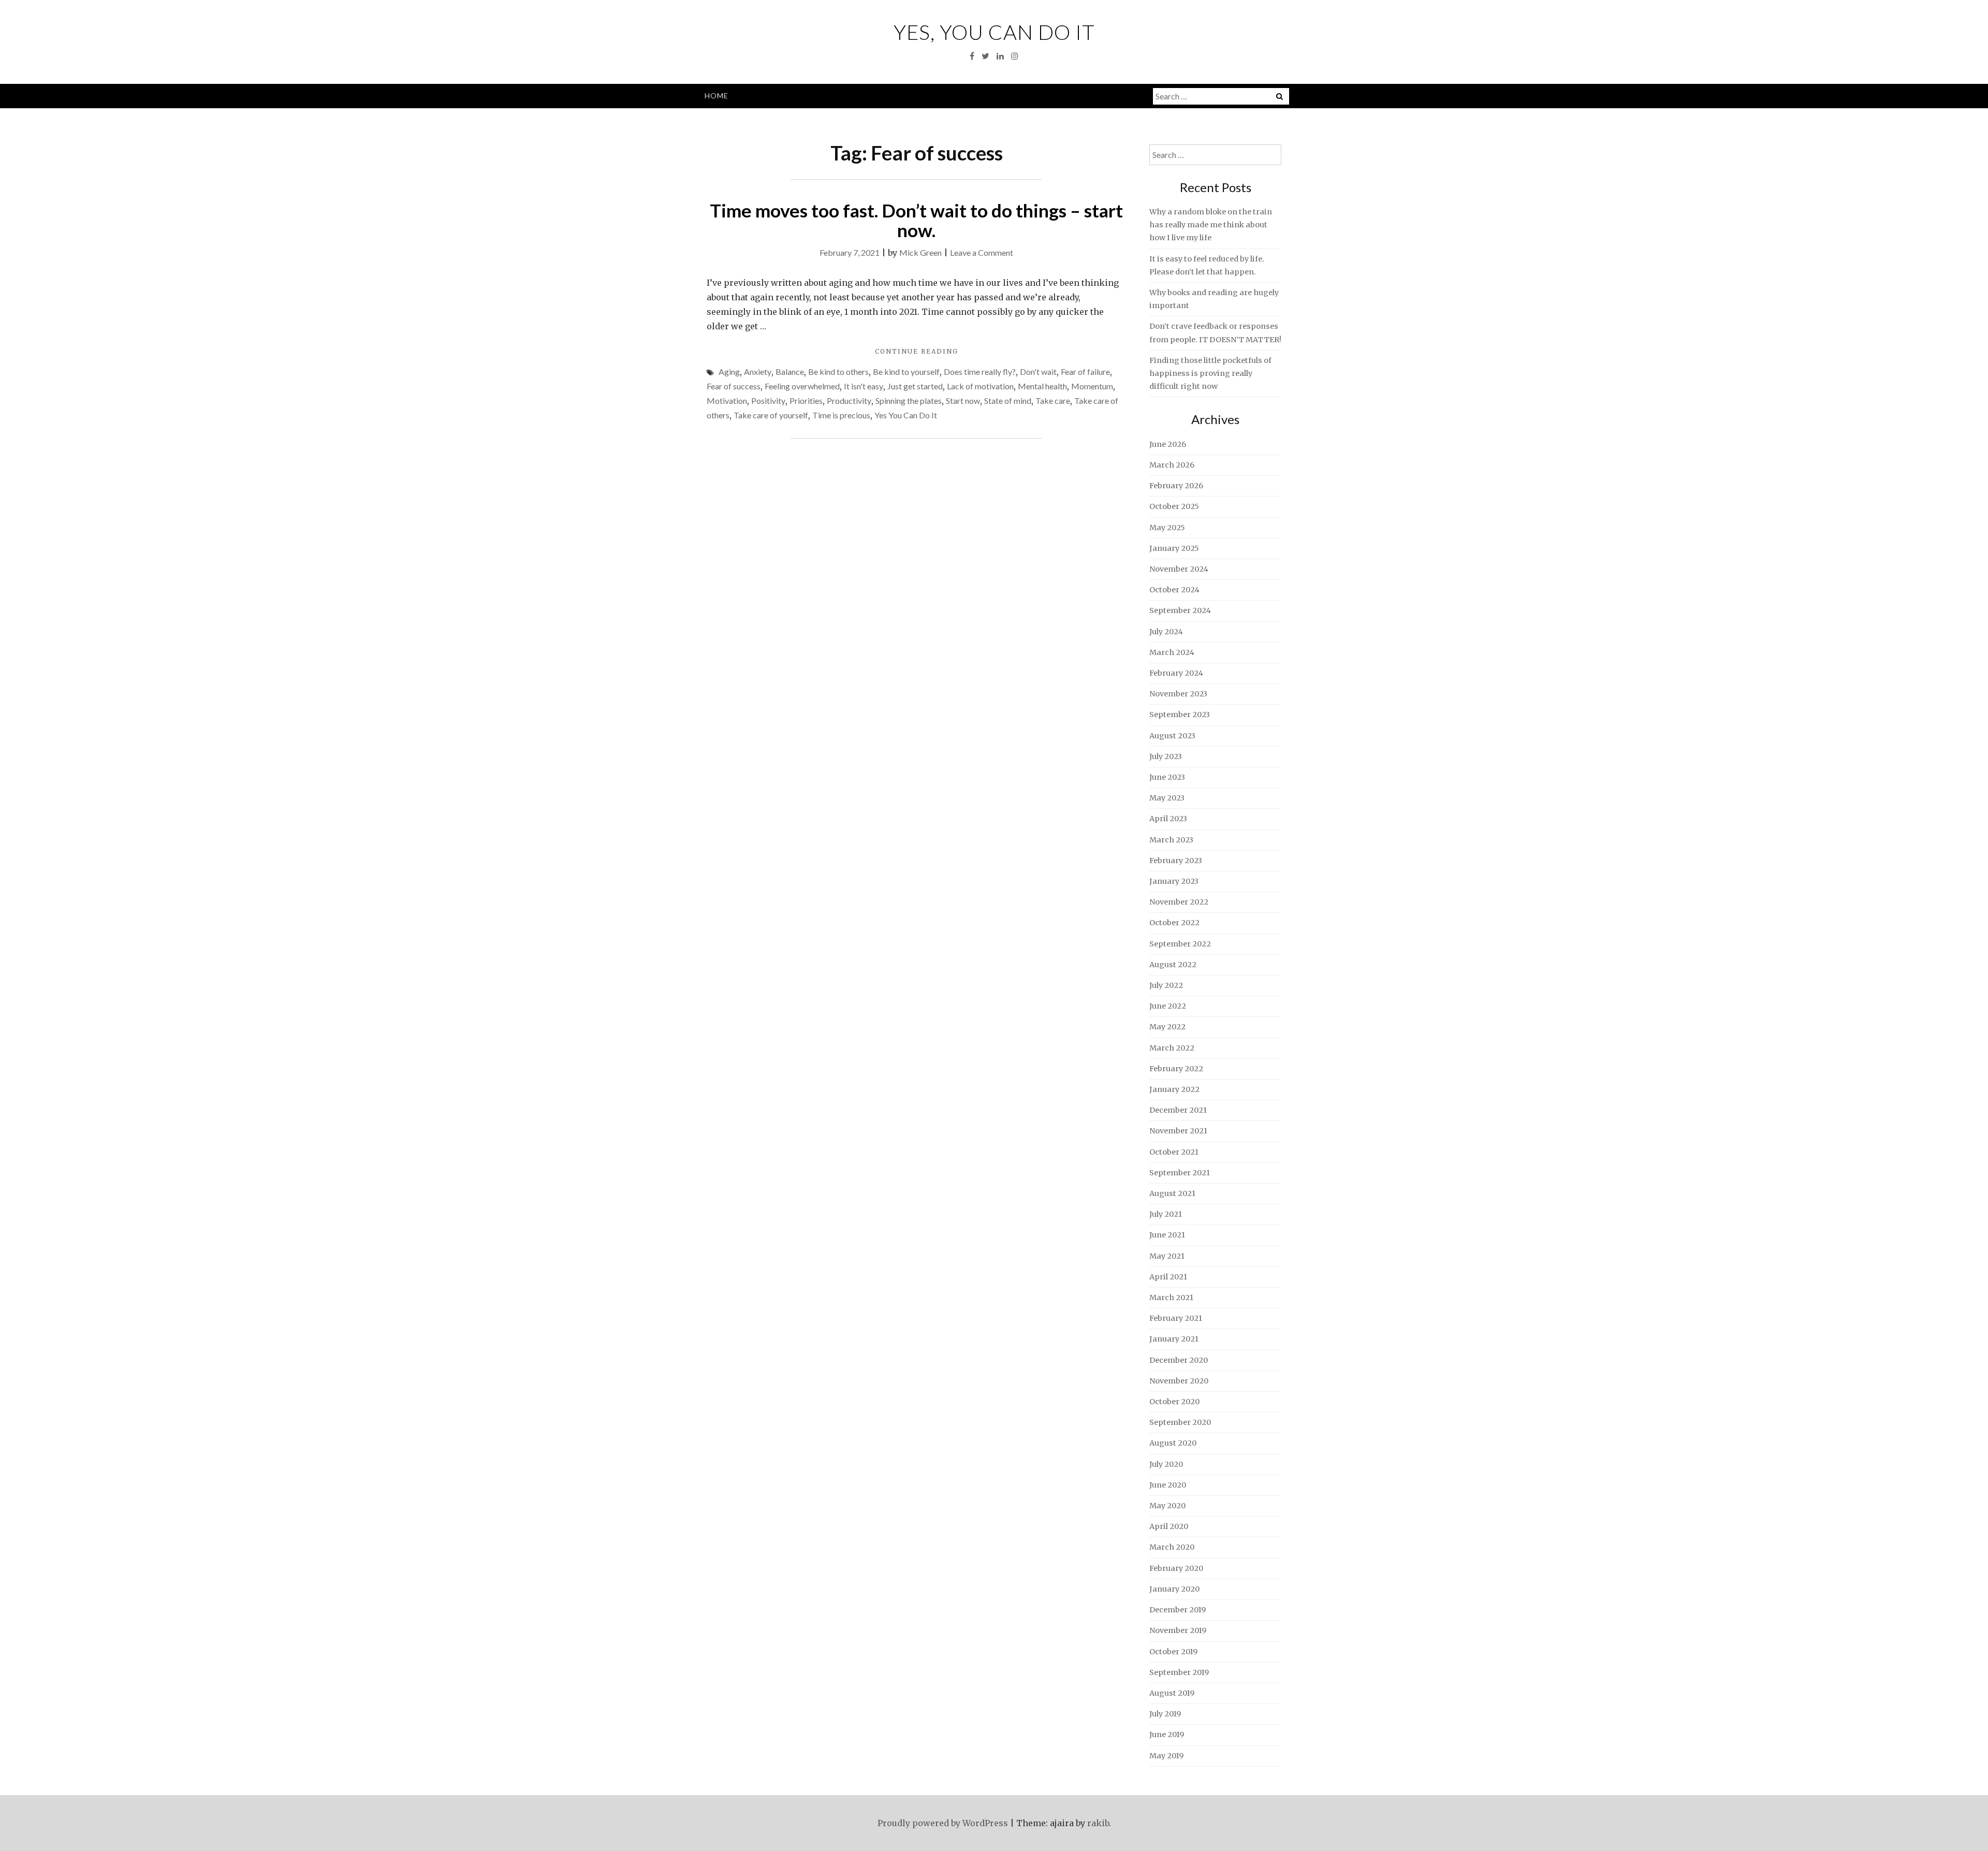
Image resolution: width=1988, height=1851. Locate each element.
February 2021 (1176, 1318)
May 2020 (1167, 1506)
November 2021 (1178, 1131)
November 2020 (1179, 1381)
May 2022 (1167, 1027)
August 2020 (1173, 1443)
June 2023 (1167, 777)
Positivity (768, 400)
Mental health (1042, 386)
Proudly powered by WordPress (943, 1823)
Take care (1053, 400)
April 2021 (1168, 1277)
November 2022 (1179, 902)
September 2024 (1180, 610)
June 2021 (1167, 1235)
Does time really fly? (980, 371)
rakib (1098, 1823)
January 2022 (1174, 1089)
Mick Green (920, 252)
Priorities (806, 400)
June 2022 (1168, 1006)
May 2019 (1166, 1756)
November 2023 (1178, 694)
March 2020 (1172, 1547)
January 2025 (1174, 548)
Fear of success (734, 386)
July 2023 (1166, 756)
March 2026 (1172, 465)
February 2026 (1176, 486)
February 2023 (1176, 861)
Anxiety (758, 371)
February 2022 (1176, 1069)
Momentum (1092, 386)
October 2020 (1174, 1402)
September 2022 (1180, 944)
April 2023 (1168, 819)
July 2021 (1166, 1214)
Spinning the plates (909, 400)
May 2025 (1167, 528)
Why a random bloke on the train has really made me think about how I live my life (1211, 225)
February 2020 (1176, 1568)
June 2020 (1168, 1485)
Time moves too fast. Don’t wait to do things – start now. (916, 220)
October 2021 (1174, 1152)
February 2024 (1176, 673)
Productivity (849, 400)
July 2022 (1166, 985)
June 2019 (1167, 1735)
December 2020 (1179, 1360)
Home (717, 96)
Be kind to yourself (906, 371)
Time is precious (841, 415)
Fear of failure (1085, 371)
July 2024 (1166, 632)
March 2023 (1171, 840)
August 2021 (1172, 1193)
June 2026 (1168, 444)
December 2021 (1178, 1110)
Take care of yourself (771, 415)
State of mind (1008, 400)
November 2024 (1179, 569)
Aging (729, 371)
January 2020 (1174, 1589)
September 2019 (1179, 1672)
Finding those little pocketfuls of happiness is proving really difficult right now (1210, 373)
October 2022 (1174, 923)
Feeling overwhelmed (802, 386)
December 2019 (1178, 1610)
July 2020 (1166, 1464)
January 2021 (1174, 1339)
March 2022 (1172, 1048)
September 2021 (1180, 1173)
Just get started (915, 386)
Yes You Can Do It (906, 415)
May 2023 (1167, 798)
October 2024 (1174, 590)
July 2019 (1165, 1714)
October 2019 (1173, 1652)
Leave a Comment (982, 252)
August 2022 (1173, 965)
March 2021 (1171, 1298)
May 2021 (1167, 1256)
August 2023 (1172, 736)
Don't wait (1038, 371)
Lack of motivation (980, 386)
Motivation (727, 400)
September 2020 (1180, 1422)
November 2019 (1178, 1630)
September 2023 (1180, 715)
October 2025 (1174, 506)
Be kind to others (838, 371)
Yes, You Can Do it (994, 32)
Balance (790, 371)
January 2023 (1174, 881)
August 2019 (1172, 1693)
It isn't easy (864, 386)
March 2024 (1172, 652)
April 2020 (1169, 1526)
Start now (963, 400)
